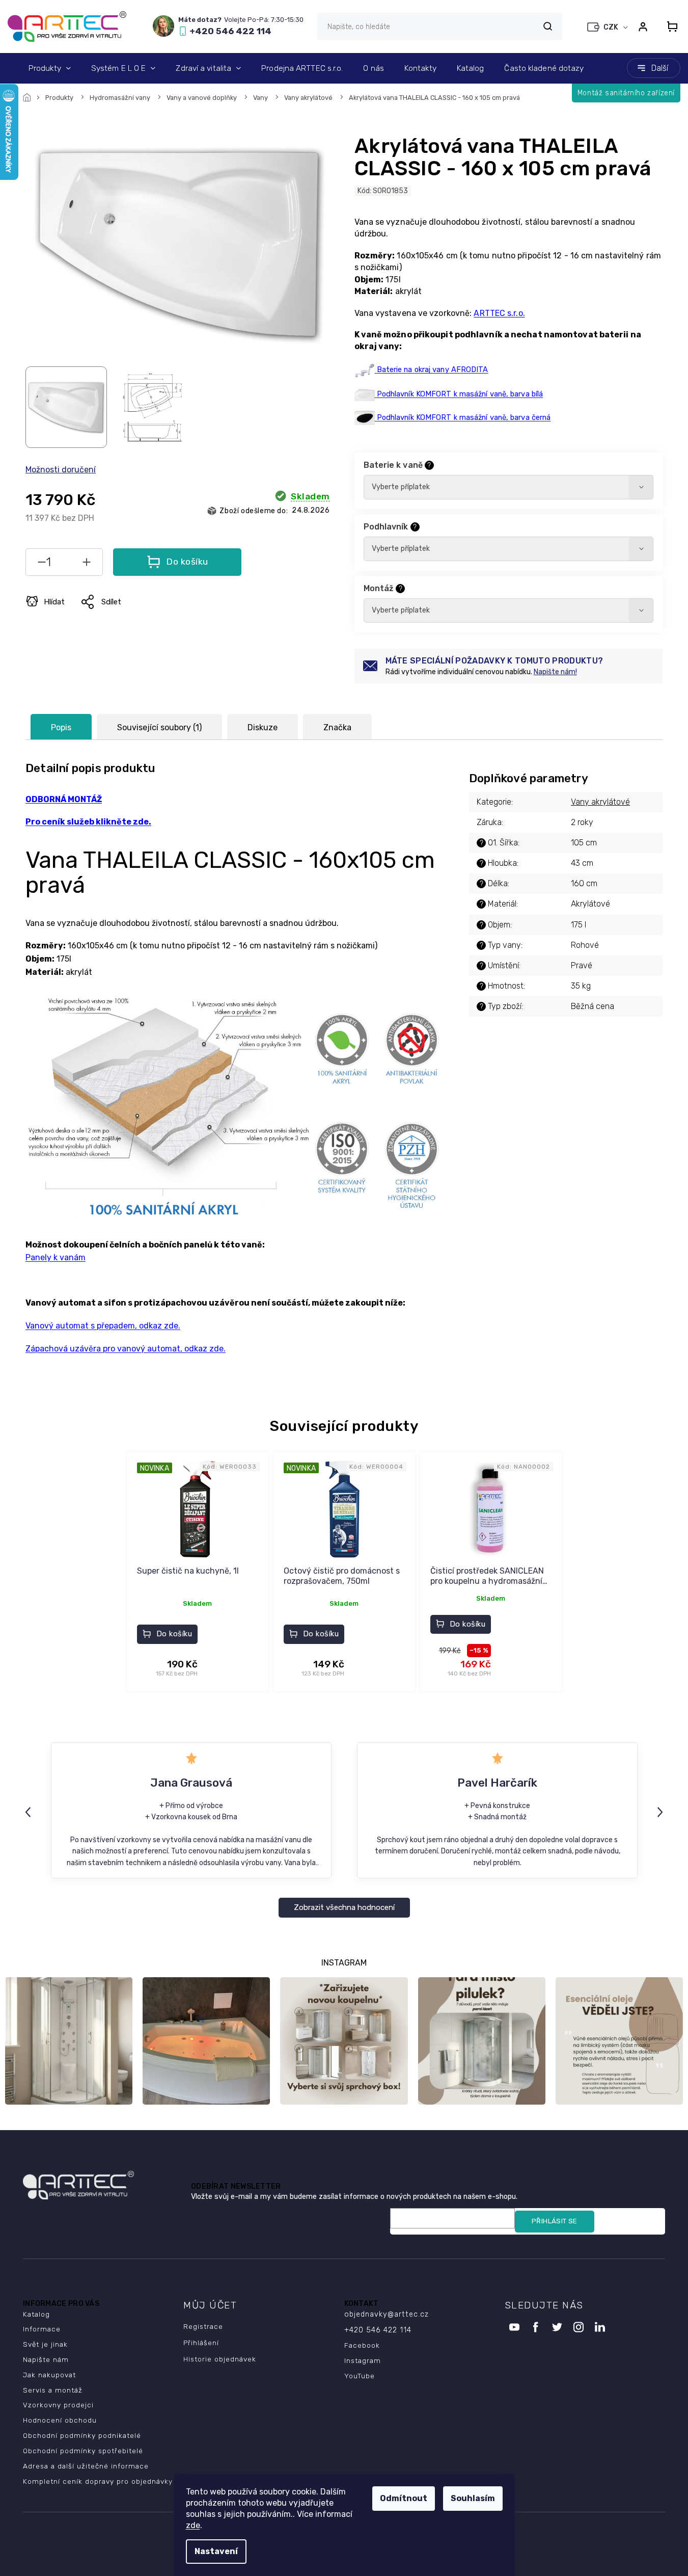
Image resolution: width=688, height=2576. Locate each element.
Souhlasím (473, 2498)
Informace (42, 2329)
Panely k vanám (56, 1257)
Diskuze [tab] (263, 727)
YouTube (360, 2376)
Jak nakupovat (49, 2375)
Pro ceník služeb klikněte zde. (88, 822)
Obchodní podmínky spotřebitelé (83, 2451)
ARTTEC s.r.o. (499, 313)
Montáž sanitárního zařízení (626, 93)
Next (662, 1812)
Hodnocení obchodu (60, 2420)
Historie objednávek (220, 2359)
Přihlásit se (555, 2221)
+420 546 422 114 (378, 2330)
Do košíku (187, 562)
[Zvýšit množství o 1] (87, 564)
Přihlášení (201, 2343)
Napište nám (46, 2359)
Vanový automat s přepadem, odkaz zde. (103, 1326)
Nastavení (216, 2551)
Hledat (547, 26)
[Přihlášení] (643, 26)
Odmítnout (404, 2498)
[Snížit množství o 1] (42, 564)
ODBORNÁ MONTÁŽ (64, 799)
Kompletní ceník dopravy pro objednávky (98, 2481)
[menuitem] (50, 68)
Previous (30, 1812)
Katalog (36, 2314)
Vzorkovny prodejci (58, 2405)
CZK (612, 27)
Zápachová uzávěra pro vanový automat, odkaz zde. (126, 1349)
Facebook (362, 2345)
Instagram (363, 2360)
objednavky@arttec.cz (387, 2314)
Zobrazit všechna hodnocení (344, 1907)
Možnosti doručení (61, 470)
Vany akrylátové (600, 802)
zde (193, 2525)
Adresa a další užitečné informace (86, 2466)
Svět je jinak (45, 2344)
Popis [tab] (61, 727)
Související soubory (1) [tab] (159, 727)
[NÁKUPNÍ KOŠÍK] (669, 26)
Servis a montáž (53, 2390)
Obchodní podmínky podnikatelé (82, 2435)
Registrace (203, 2326)
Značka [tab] (337, 727)
